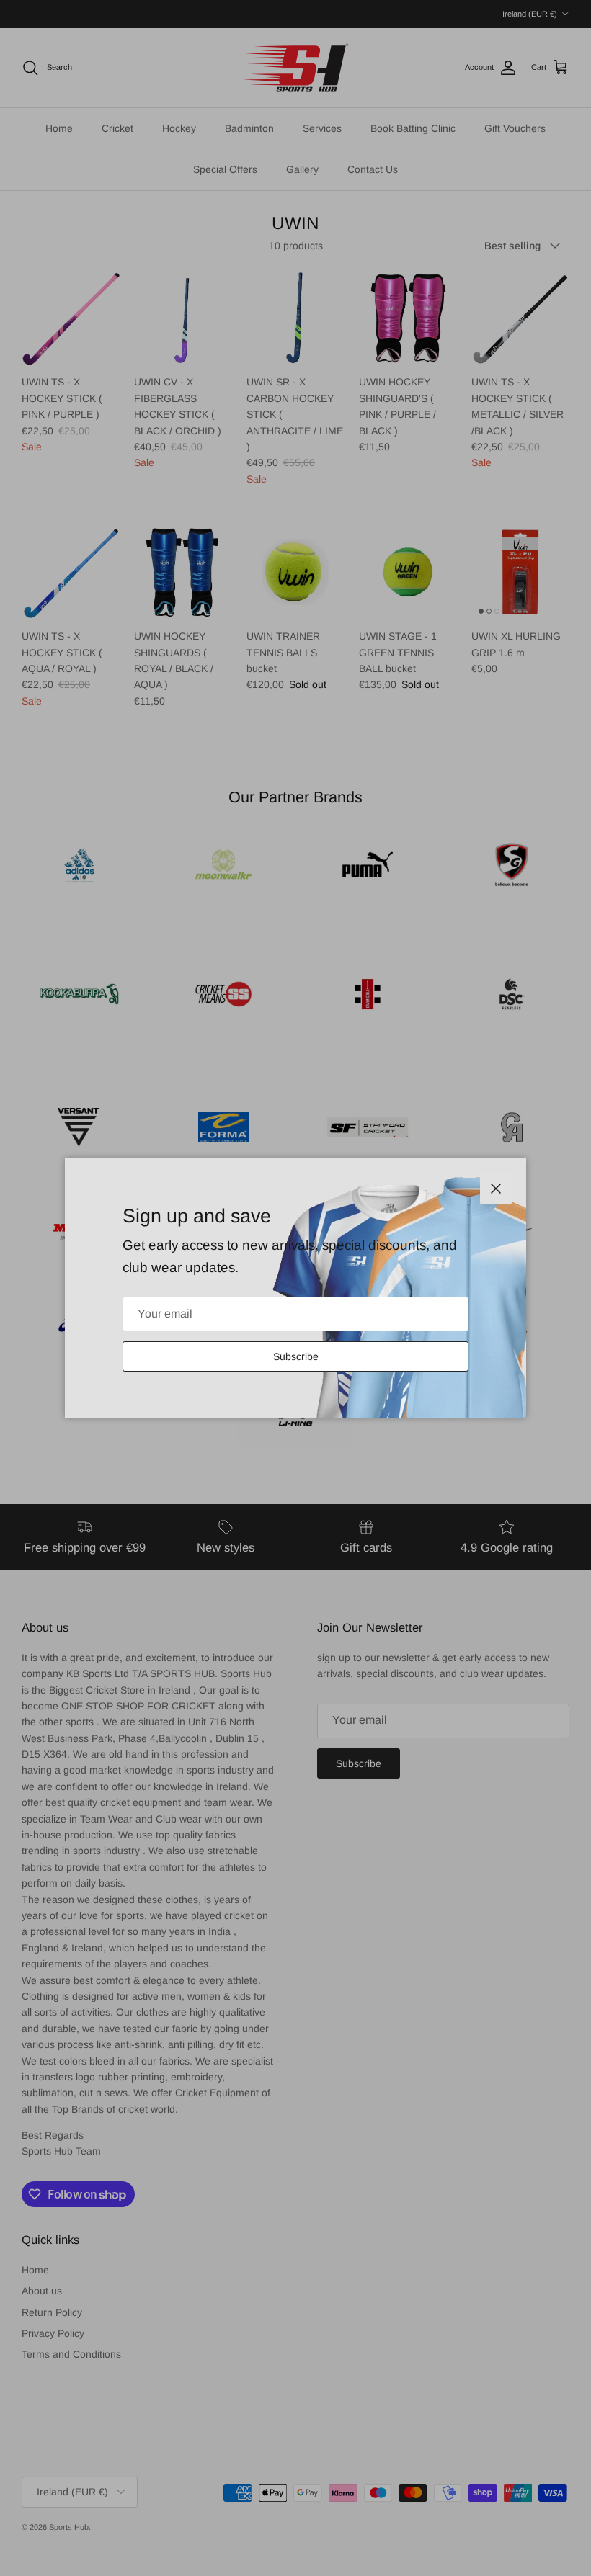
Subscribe (296, 1356)
